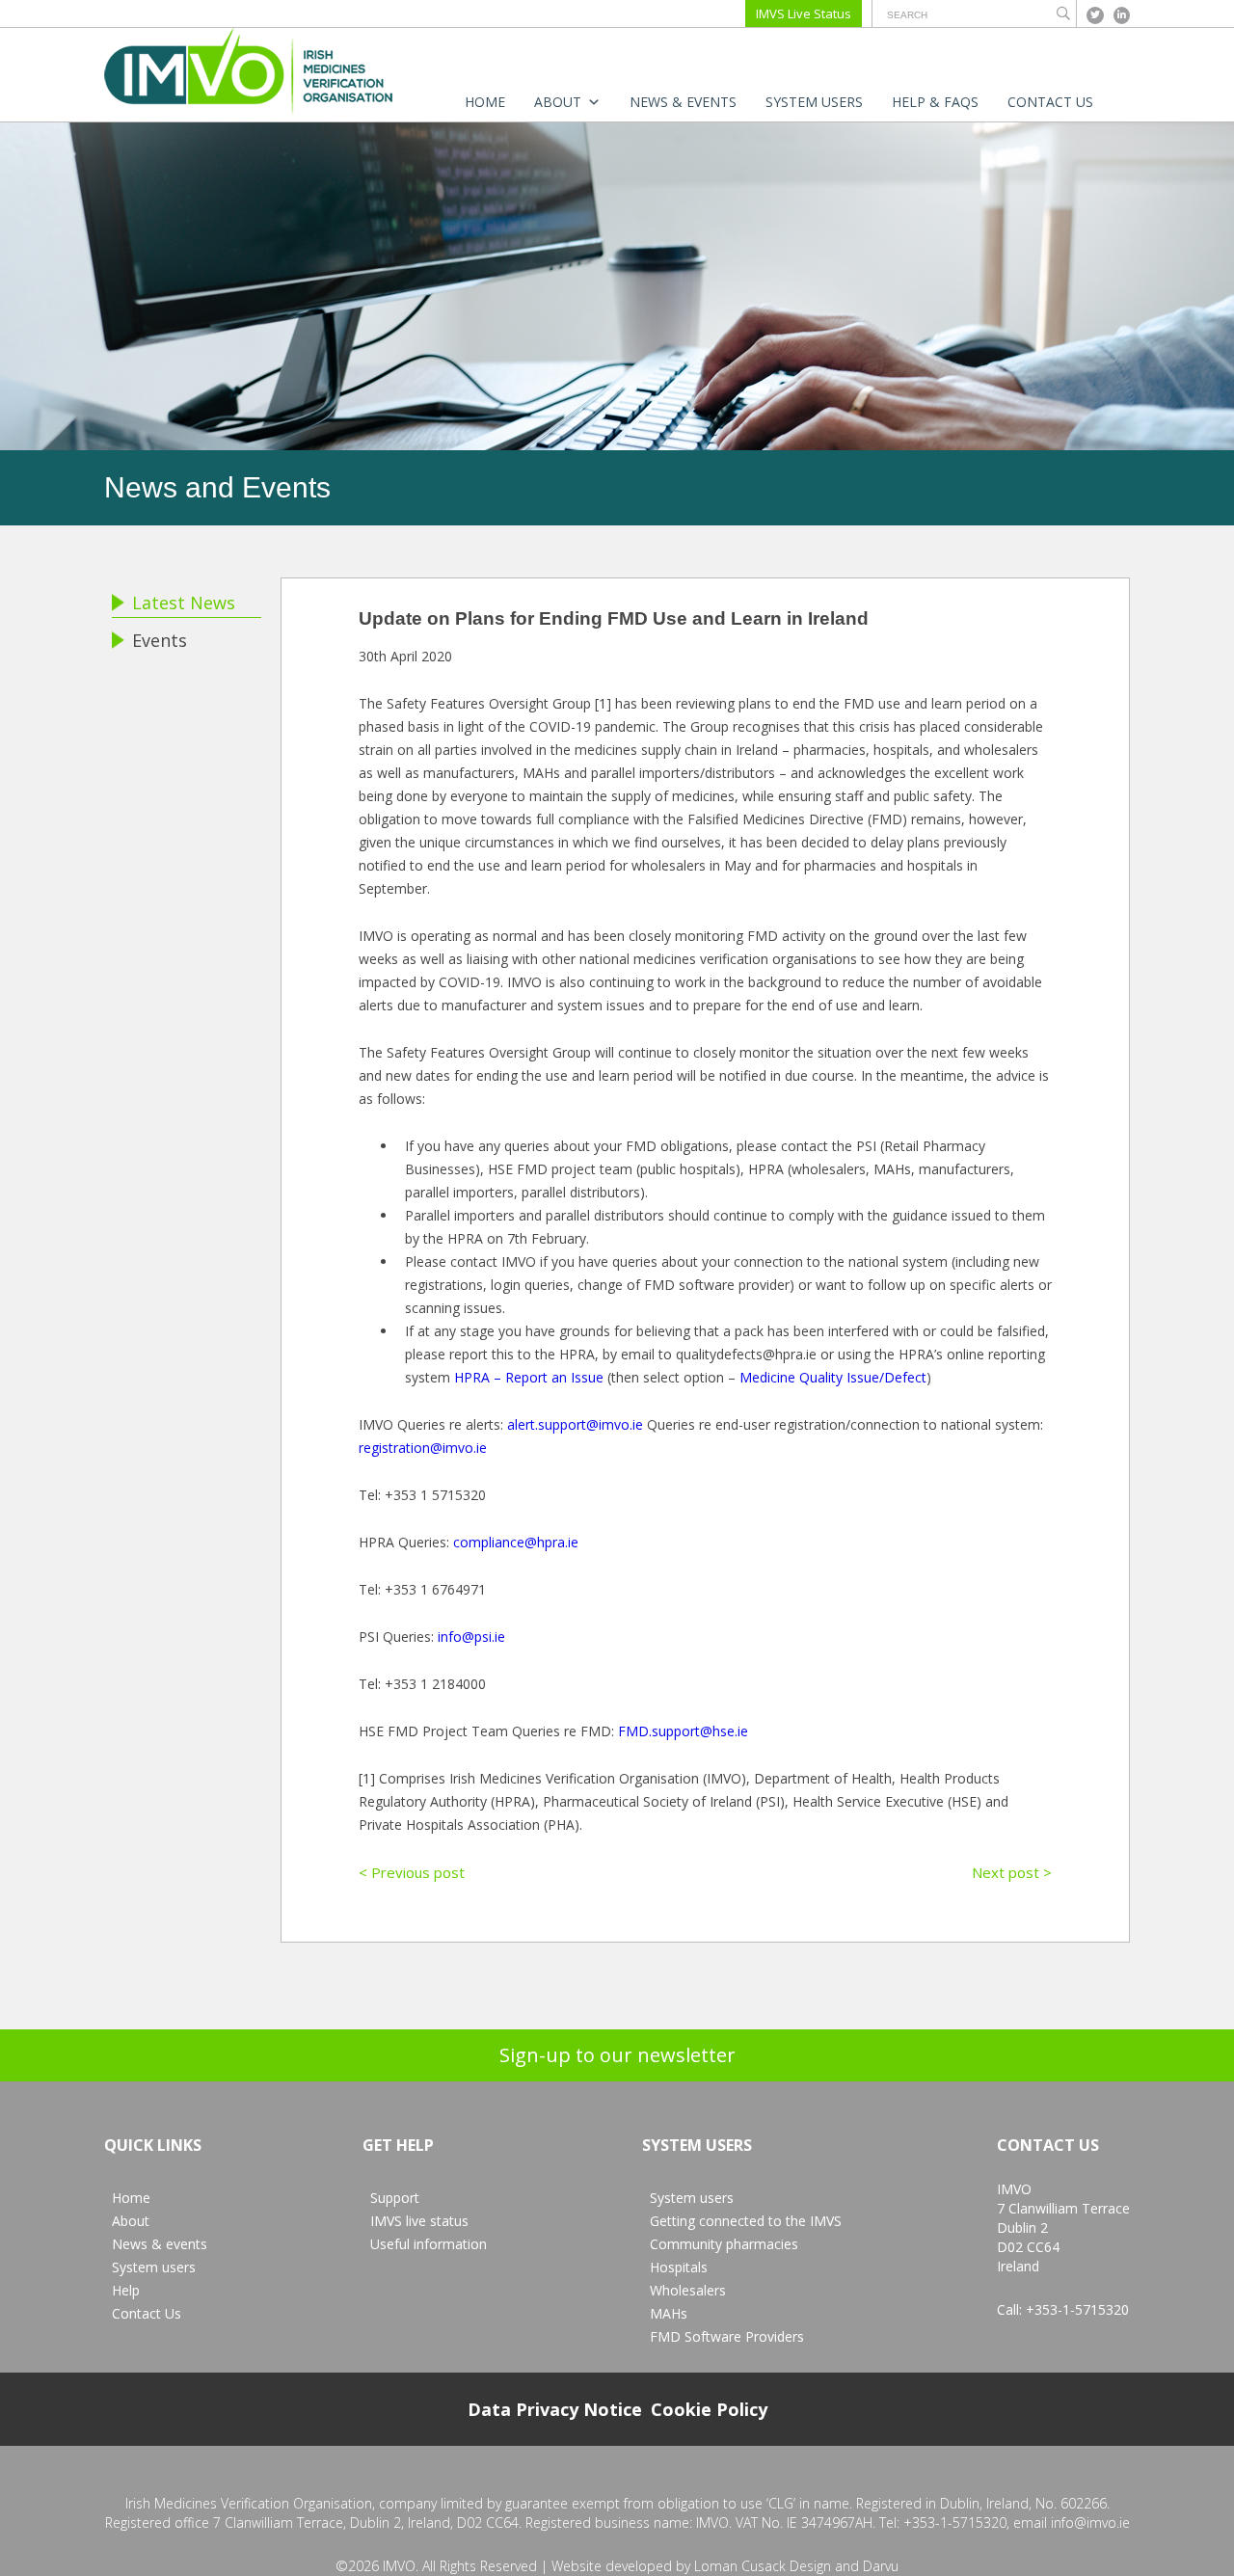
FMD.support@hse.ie (683, 1731)
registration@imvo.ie (423, 1448)
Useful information (429, 2244)
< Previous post (412, 1872)
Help (126, 2290)
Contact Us (1050, 102)
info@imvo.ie (1090, 2522)
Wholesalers (688, 2290)
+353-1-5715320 (1077, 2309)
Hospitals (679, 2267)
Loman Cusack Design (763, 2566)
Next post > (1012, 1872)
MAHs (669, 2313)
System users (814, 102)
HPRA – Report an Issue (529, 1377)
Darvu (881, 2566)
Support (395, 2198)
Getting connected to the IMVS (746, 2221)
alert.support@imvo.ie (575, 1424)
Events (160, 640)
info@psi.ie (471, 1637)
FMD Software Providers (727, 2336)
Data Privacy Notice (555, 2409)
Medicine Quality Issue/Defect (833, 1377)
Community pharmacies (724, 2244)
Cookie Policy (709, 2409)
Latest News (184, 603)
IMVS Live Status (804, 13)
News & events (683, 102)
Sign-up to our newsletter (617, 2055)
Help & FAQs (935, 102)
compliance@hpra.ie (516, 1542)
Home (485, 102)
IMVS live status (419, 2221)
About (558, 102)
